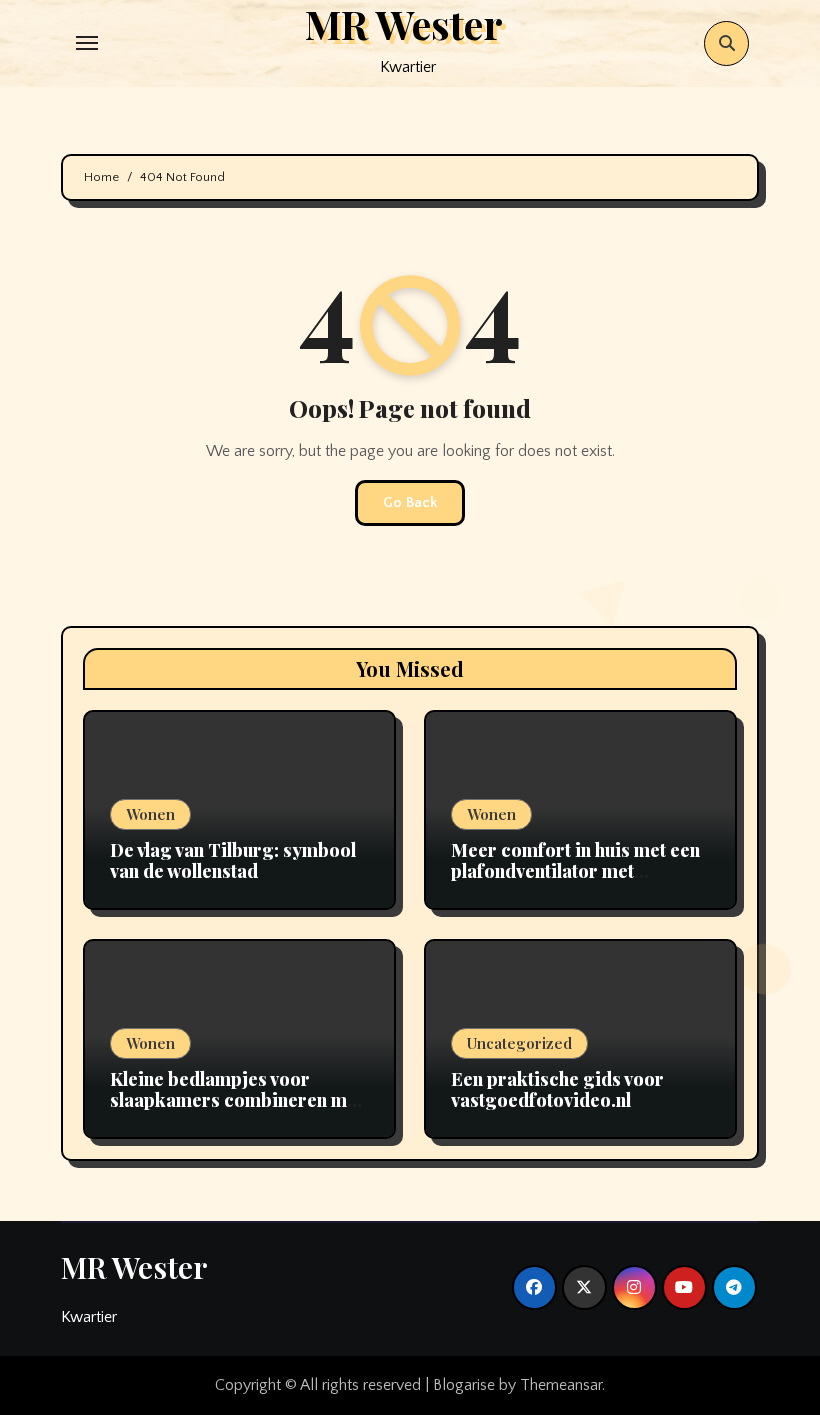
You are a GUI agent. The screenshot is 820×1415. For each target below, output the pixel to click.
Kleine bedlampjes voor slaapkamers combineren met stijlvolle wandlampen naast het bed (236, 1111)
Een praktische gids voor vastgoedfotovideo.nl (557, 1090)
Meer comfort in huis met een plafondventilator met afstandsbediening (575, 871)
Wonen (150, 814)
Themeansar (561, 1385)
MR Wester (134, 1267)
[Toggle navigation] (87, 43)
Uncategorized (519, 1043)
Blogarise (464, 1385)
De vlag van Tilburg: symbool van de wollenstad (233, 861)
